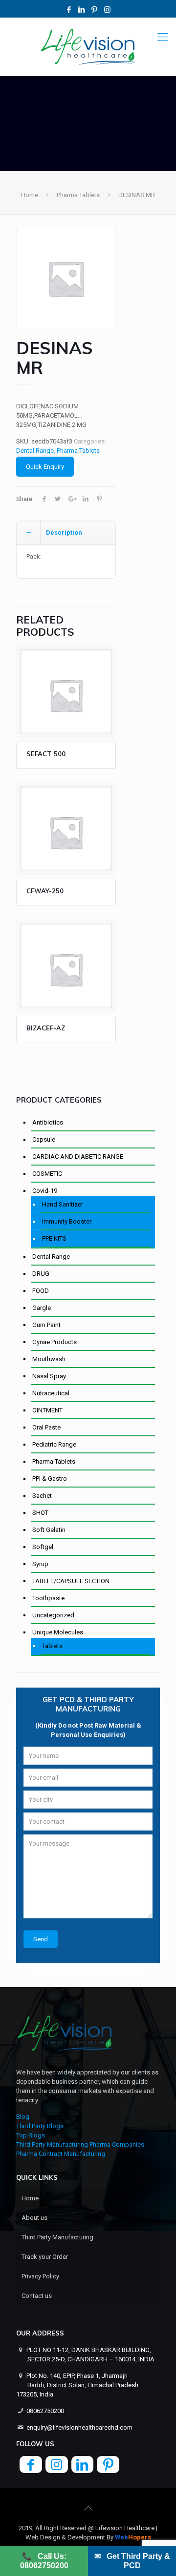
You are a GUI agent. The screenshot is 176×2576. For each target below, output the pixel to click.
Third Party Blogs (40, 2126)
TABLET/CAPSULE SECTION (71, 1581)
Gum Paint (46, 1325)
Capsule (44, 1139)
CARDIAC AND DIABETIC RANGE (78, 1157)
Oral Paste (46, 1427)
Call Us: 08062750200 (44, 2561)
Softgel (43, 1547)
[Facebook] (69, 10)
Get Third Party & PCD (132, 2561)
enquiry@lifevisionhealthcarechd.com (79, 2427)
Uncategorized (53, 1615)
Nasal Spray (49, 1376)
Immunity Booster (67, 1221)
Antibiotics (48, 1122)
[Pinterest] (95, 10)
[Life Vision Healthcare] (88, 47)
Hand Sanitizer (63, 1204)
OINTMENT (47, 1410)
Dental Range (35, 451)
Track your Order (45, 2257)
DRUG (41, 1274)
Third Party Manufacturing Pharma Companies (80, 2144)
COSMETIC (47, 1174)
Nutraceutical (51, 1393)
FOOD (41, 1291)
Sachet (42, 1496)
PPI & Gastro (50, 1479)
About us (34, 2218)
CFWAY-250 (45, 891)
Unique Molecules (58, 1632)
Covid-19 (45, 1191)
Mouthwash (49, 1359)
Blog (23, 2117)
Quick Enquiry (45, 467)
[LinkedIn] (82, 10)
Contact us (37, 2296)
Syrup (40, 1564)
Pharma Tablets (78, 195)
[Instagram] (107, 10)
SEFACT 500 (46, 754)
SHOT (40, 1513)
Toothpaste (48, 1598)
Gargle (42, 1308)
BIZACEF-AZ (46, 1028)
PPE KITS (54, 1238)
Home (30, 195)
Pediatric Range (54, 1444)
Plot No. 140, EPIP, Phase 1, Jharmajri (80, 2385)
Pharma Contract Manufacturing (61, 2154)
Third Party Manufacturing (57, 2237)
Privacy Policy (40, 2276)
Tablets (52, 1646)
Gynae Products (55, 1342)
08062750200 (45, 2411)
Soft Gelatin (49, 1530)
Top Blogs (31, 2135)
